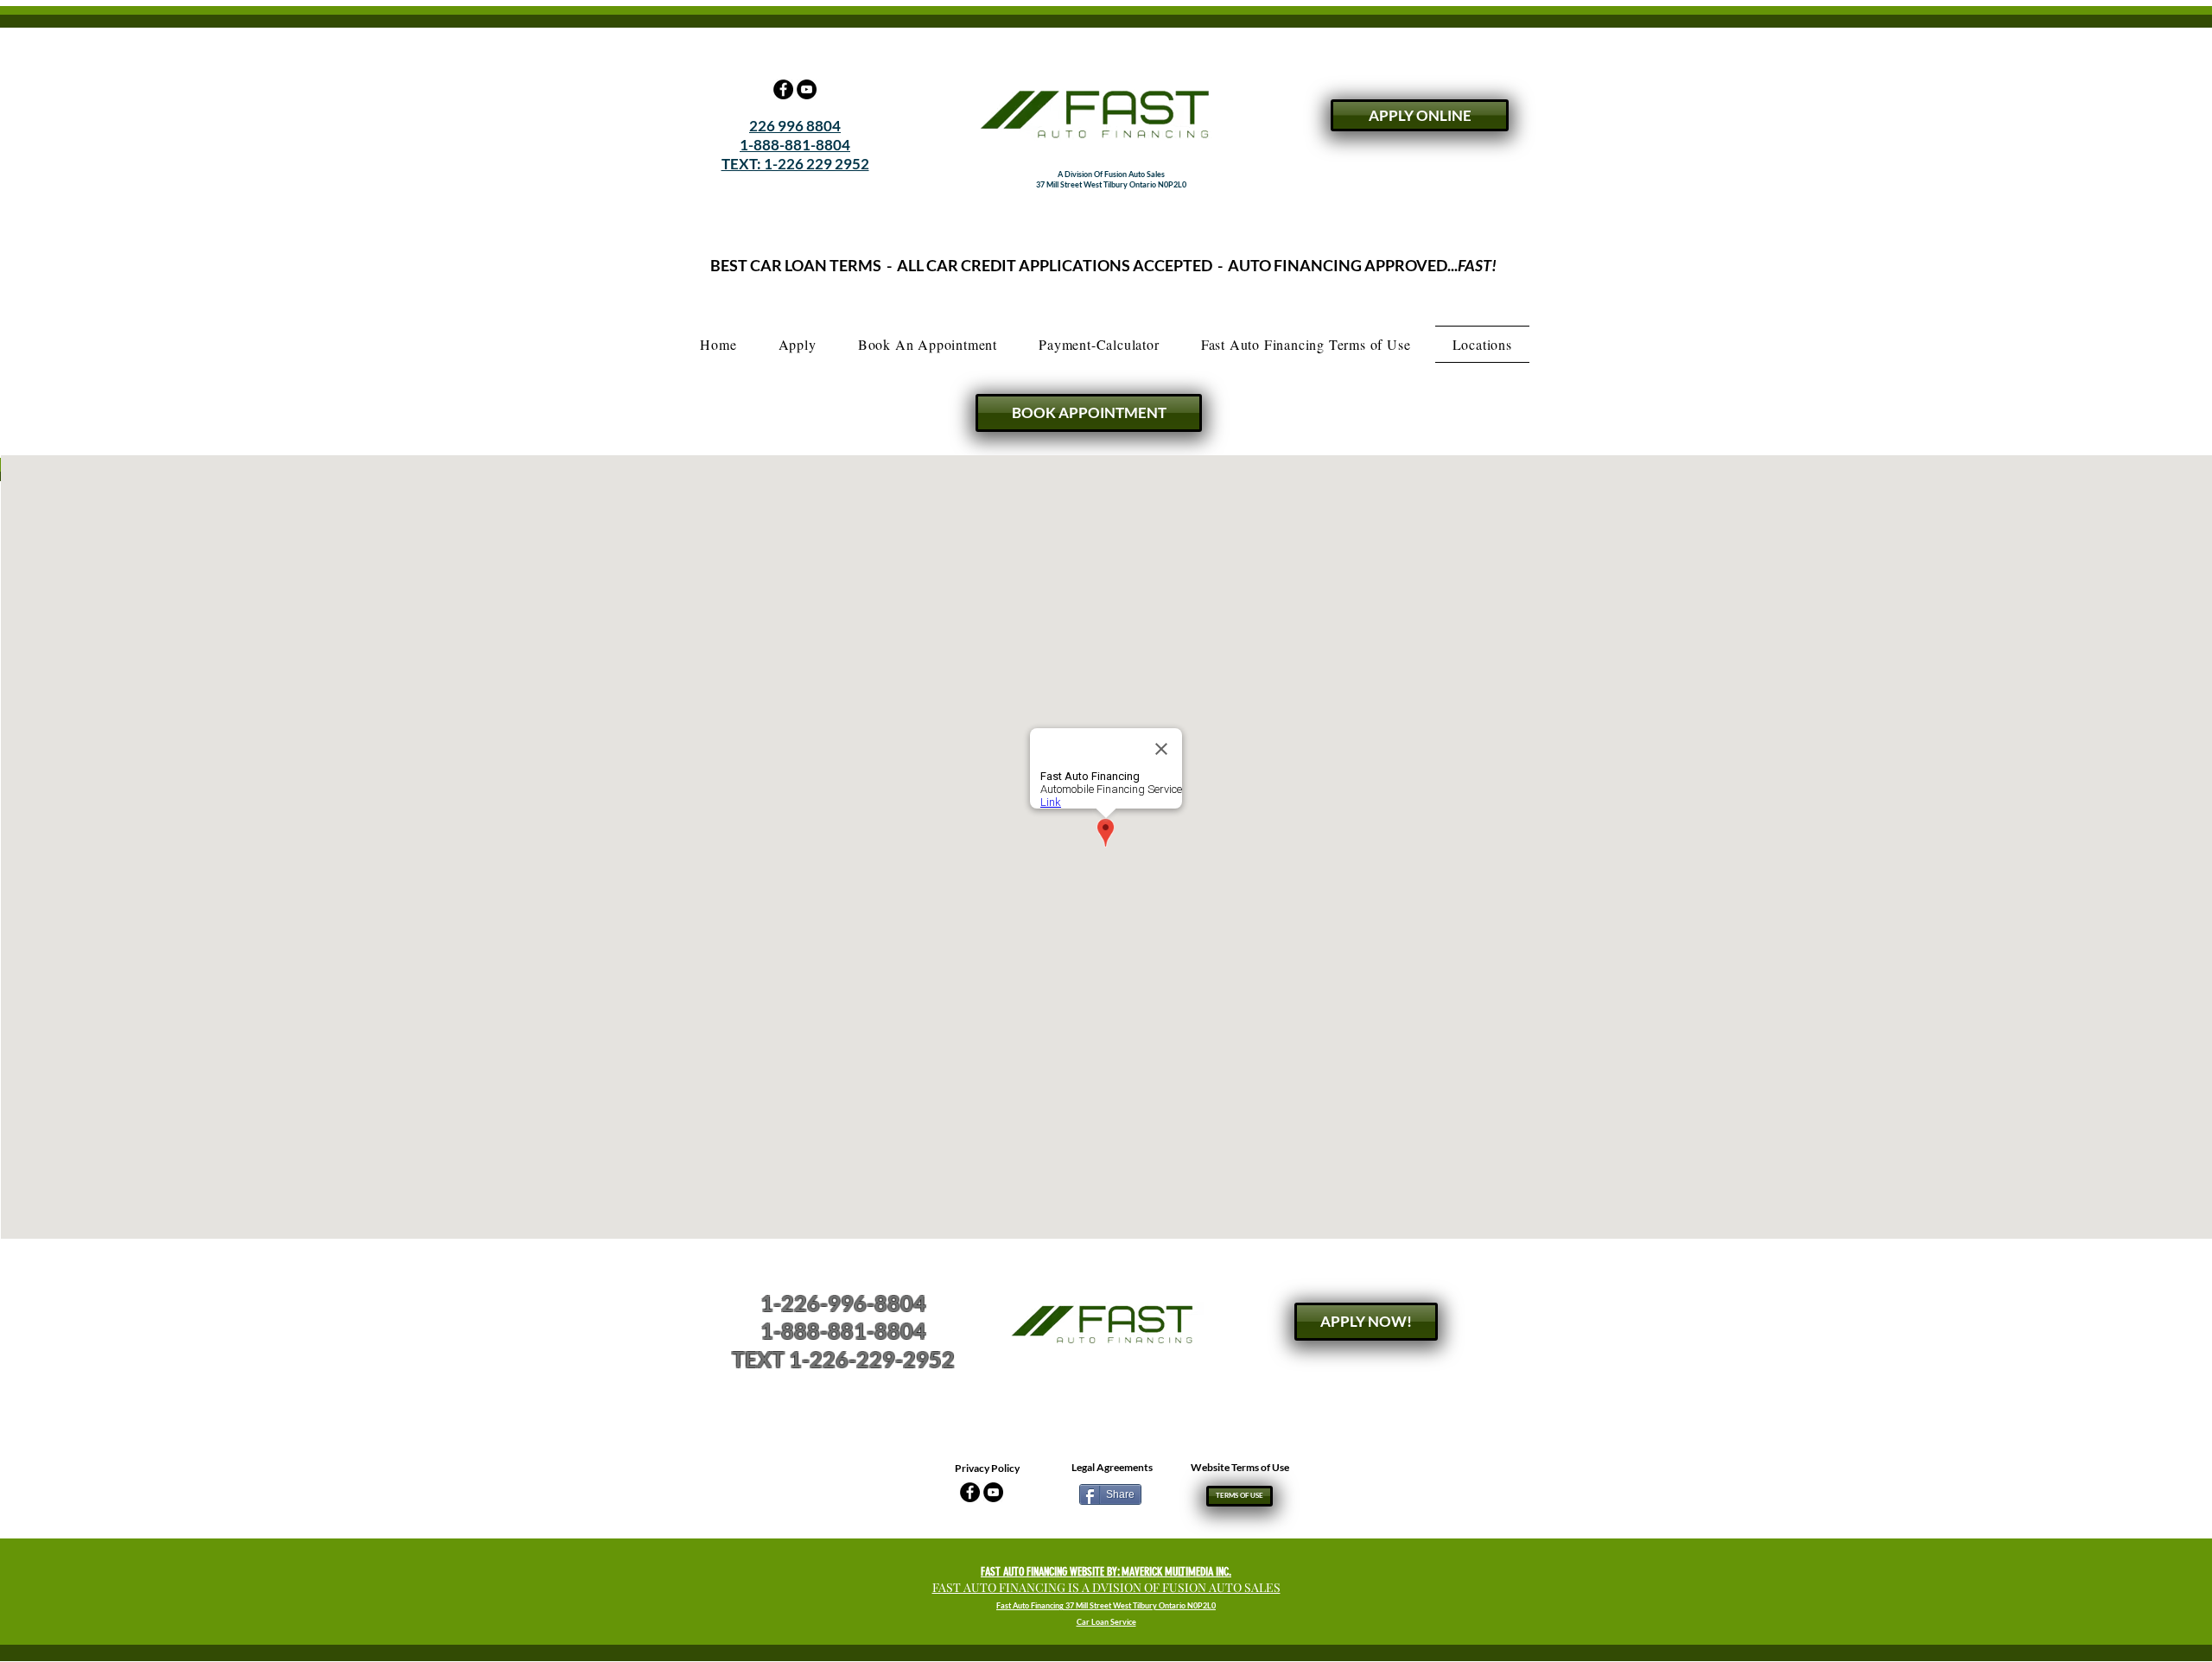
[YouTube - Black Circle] (807, 89)
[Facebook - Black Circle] (783, 89)
